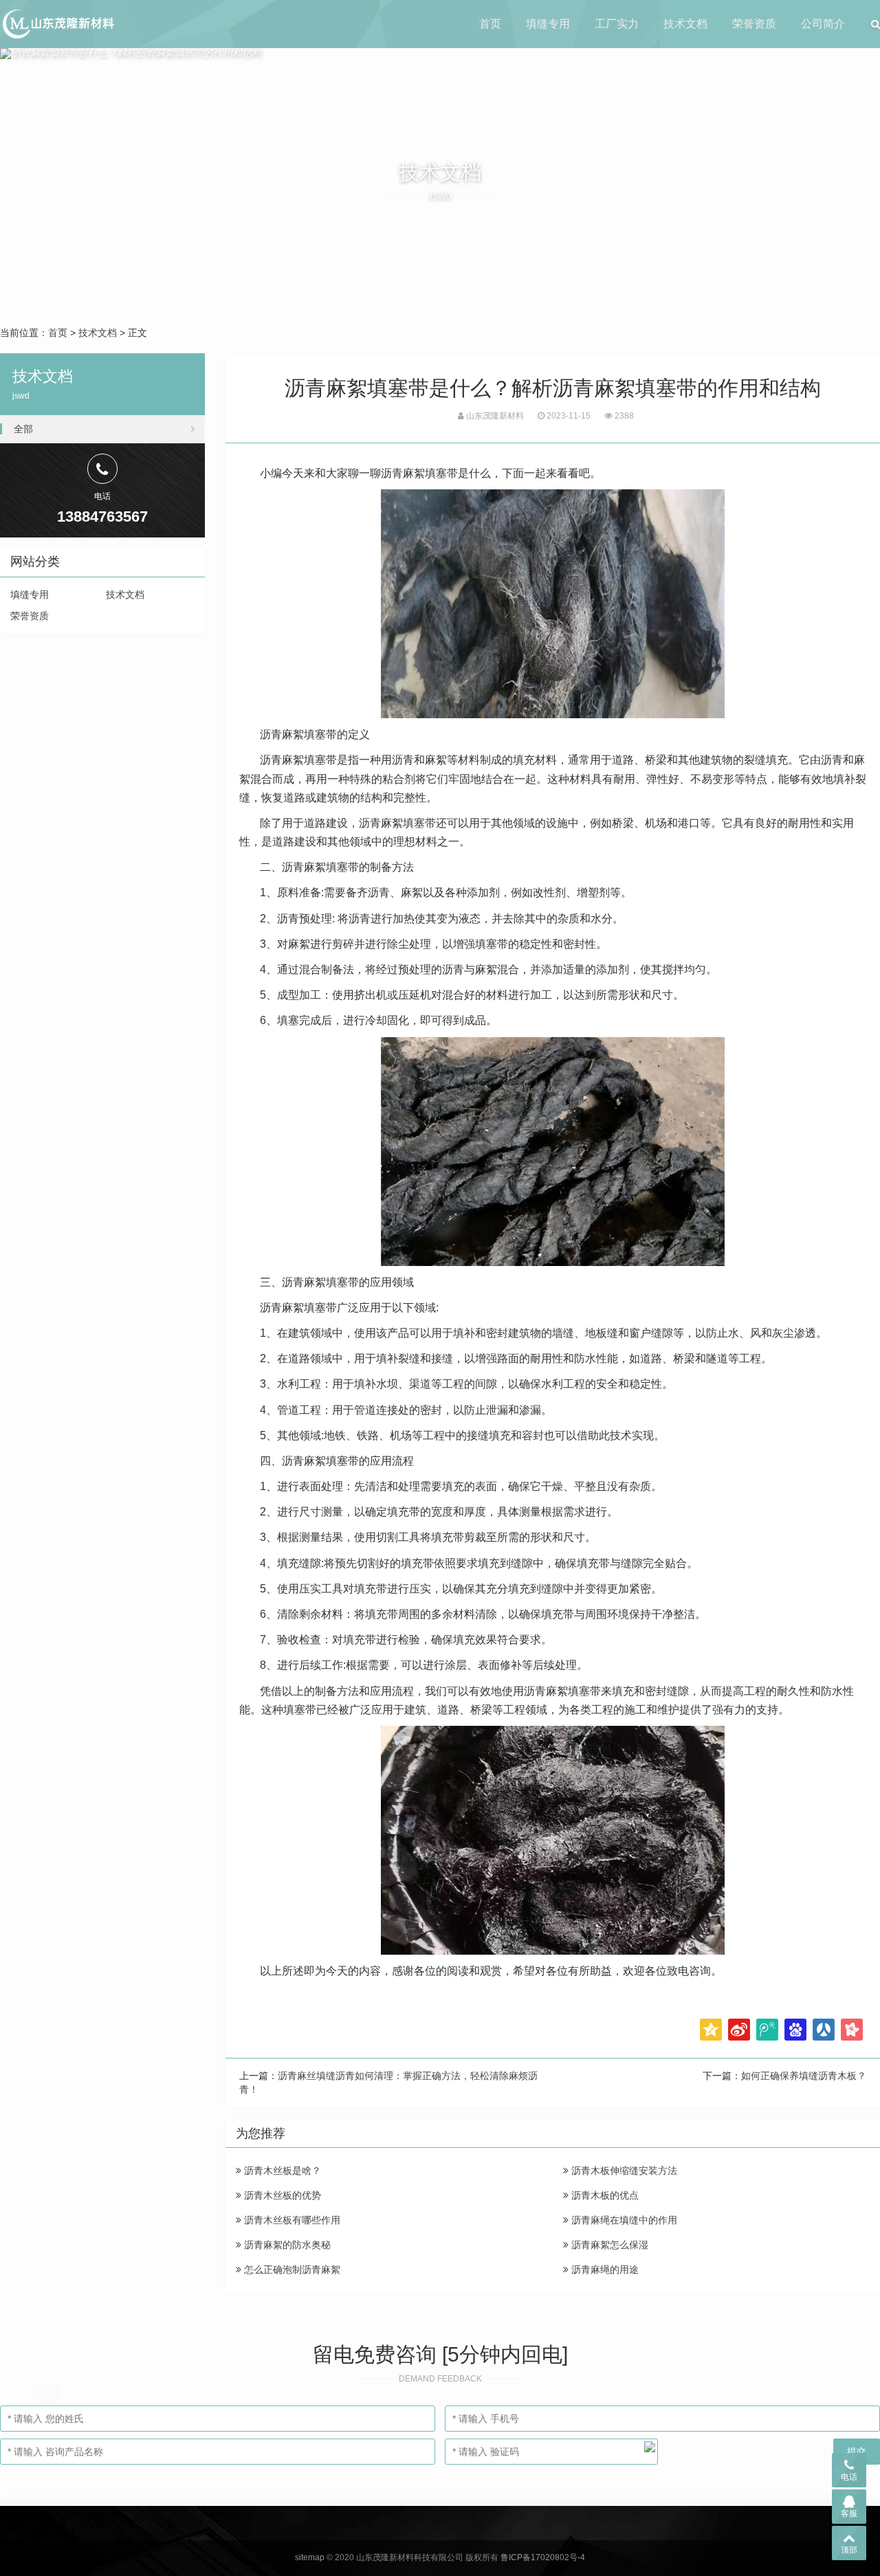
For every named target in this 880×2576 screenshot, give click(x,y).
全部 (23, 429)
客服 (849, 2513)
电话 (849, 2477)
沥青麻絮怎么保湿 (608, 2245)
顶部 (849, 2550)
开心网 (852, 2030)
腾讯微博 (767, 2030)
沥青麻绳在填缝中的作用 (623, 2220)
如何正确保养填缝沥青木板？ (804, 2076)
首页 (490, 24)
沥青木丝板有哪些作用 (291, 2220)
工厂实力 (617, 24)
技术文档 (685, 24)
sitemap (310, 2557)
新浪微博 (739, 2030)
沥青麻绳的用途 (604, 2269)
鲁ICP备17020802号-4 (543, 2557)
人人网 (824, 2030)
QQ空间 (711, 2030)
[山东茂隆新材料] (57, 24)
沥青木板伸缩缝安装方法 (623, 2170)
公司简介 (823, 24)
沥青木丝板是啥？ (281, 2170)
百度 (795, 2030)
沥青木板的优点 (604, 2195)
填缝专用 (548, 24)
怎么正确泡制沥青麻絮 (291, 2269)
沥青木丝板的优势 (281, 2195)
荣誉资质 (754, 24)
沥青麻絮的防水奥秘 (286, 2245)
